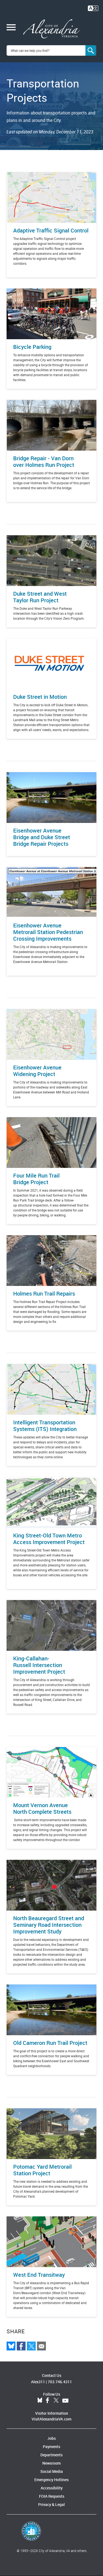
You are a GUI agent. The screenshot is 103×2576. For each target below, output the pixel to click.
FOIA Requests (52, 2496)
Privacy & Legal (51, 2504)
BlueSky (40, 2401)
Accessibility (52, 2488)
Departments (51, 2455)
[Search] (91, 50)
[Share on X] (31, 2346)
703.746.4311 (60, 2382)
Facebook (48, 2401)
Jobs (51, 2438)
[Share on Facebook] (21, 2346)
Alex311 (38, 2382)
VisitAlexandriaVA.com (51, 2419)
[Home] (51, 29)
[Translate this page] (93, 8)
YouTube (65, 2401)
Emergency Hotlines (51, 2480)
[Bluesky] (11, 2346)
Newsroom (51, 2463)
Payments (51, 2447)
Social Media (52, 2471)
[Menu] (11, 28)
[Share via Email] (41, 2346)
